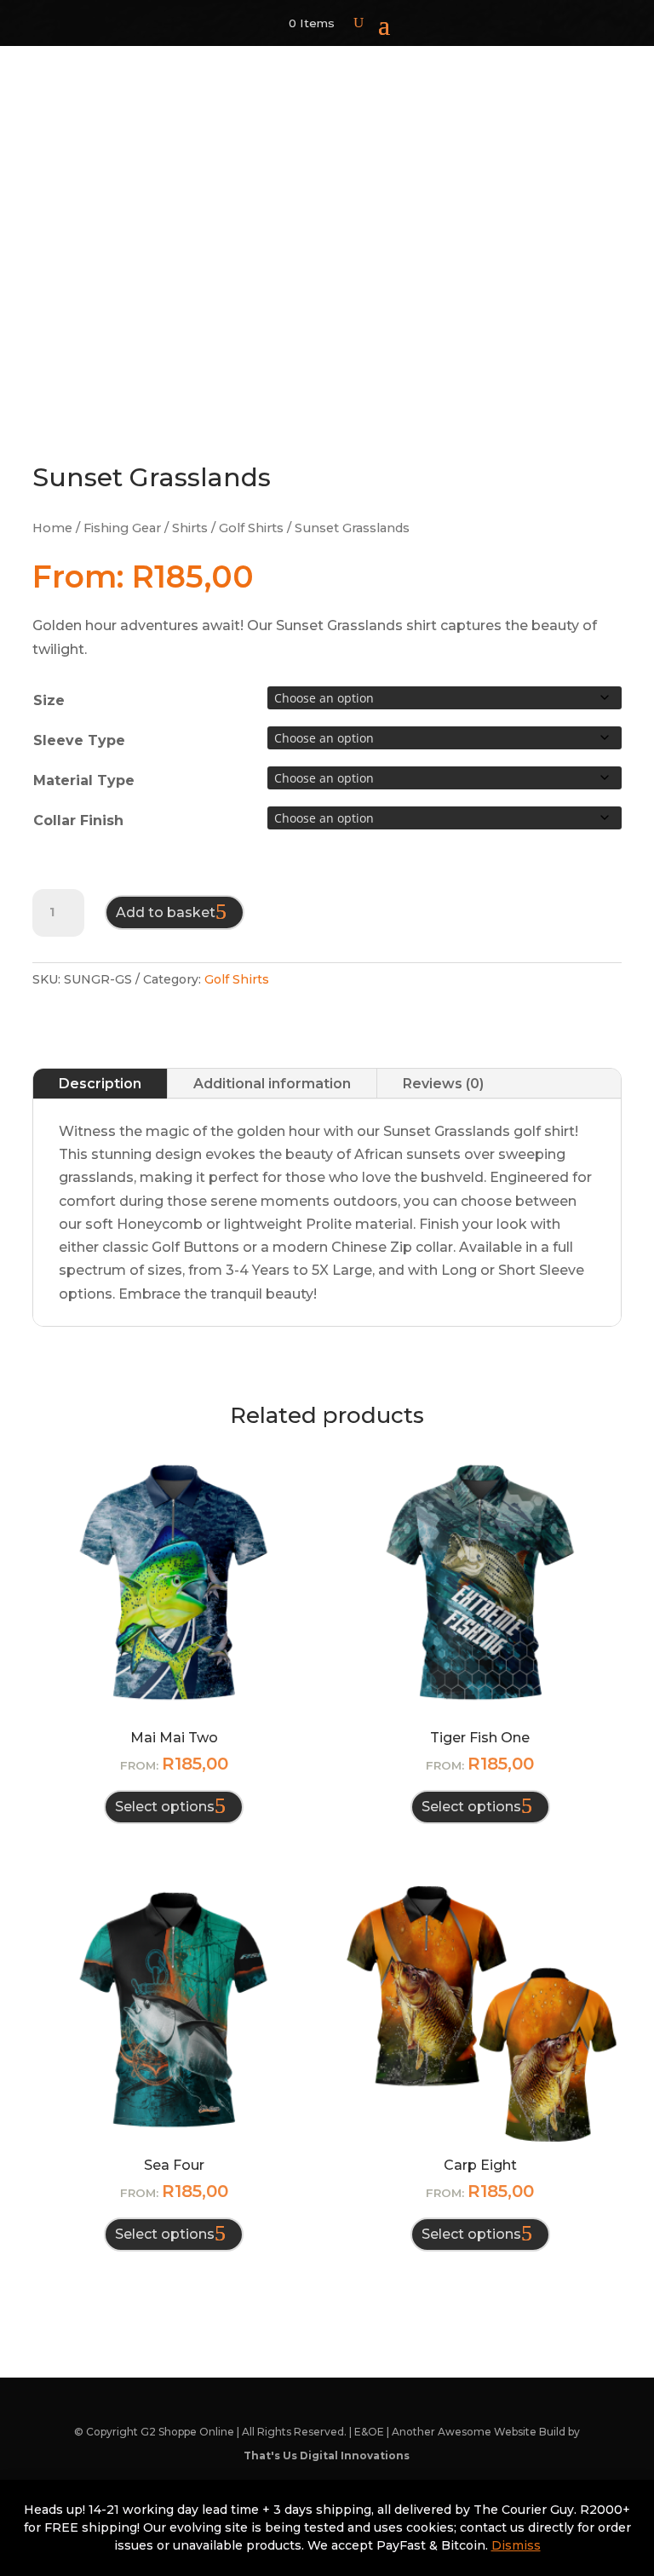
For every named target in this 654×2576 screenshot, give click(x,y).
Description (100, 1084)
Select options (165, 1807)
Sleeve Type (79, 740)
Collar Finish (78, 820)
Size (49, 700)
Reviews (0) (443, 1084)
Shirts (190, 528)
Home (52, 528)
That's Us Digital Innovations (327, 2456)
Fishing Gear (122, 528)
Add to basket (166, 912)
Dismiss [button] (516, 2545)
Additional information (272, 1084)
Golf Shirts (251, 528)
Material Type (84, 780)
